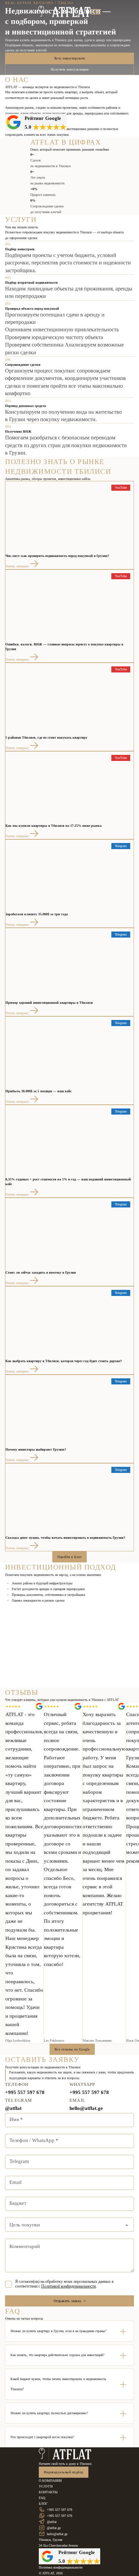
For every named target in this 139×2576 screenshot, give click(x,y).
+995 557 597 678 (25, 2092)
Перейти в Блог (69, 1557)
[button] (69, 2331)
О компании (50, 2481)
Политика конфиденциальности (61, 2567)
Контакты (48, 2492)
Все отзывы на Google (72, 2049)
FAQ (42, 2498)
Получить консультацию (70, 69)
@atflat (13, 2108)
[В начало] (64, 12)
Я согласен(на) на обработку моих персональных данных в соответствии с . (64, 2284)
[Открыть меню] (96, 12)
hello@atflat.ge (86, 2108)
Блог (43, 2504)
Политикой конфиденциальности (68, 2286)
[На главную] (65, 2454)
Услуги (46, 2486)
